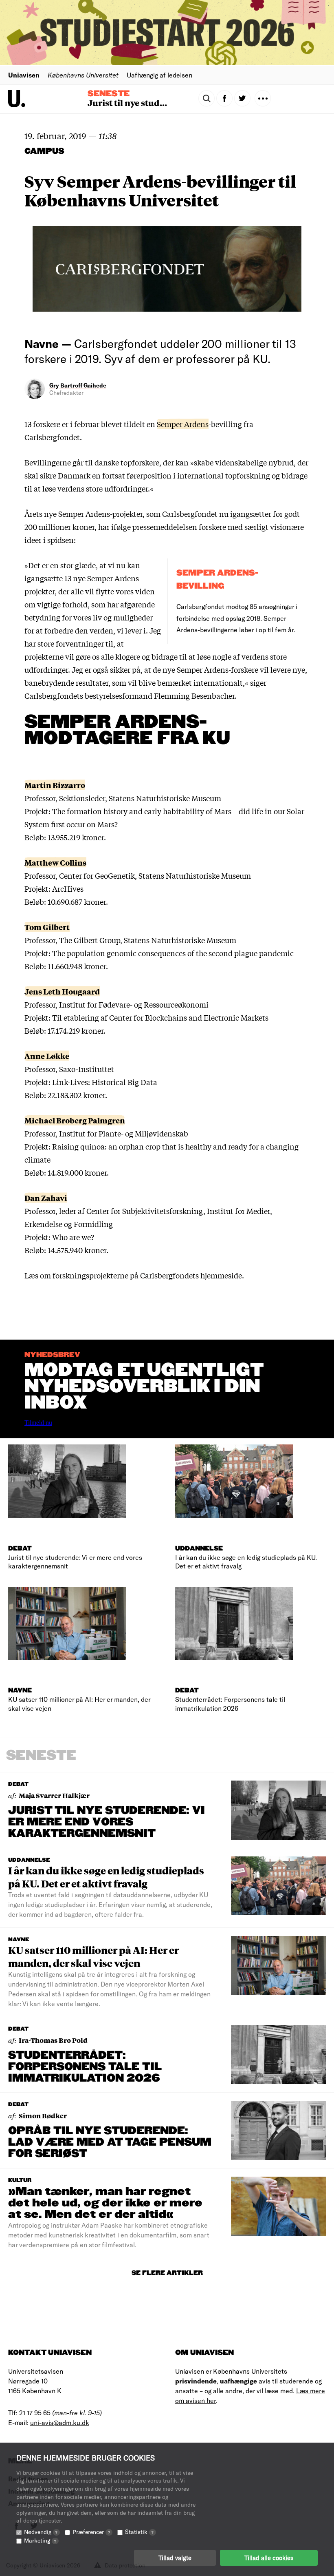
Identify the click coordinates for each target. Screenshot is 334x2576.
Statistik (139, 2532)
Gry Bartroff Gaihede (78, 385)
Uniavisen (24, 75)
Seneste (109, 94)
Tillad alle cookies (269, 2558)
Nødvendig (41, 2532)
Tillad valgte (175, 2558)
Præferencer (91, 2532)
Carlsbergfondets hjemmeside (191, 1275)
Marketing (40, 2540)
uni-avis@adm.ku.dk (60, 2422)
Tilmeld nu (38, 1423)
